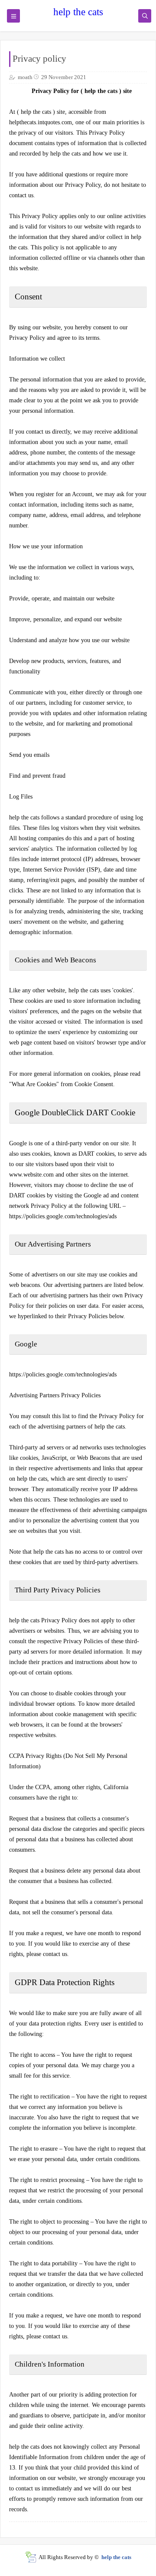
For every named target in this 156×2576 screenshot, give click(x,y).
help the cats (78, 12)
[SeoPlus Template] (31, 2557)
